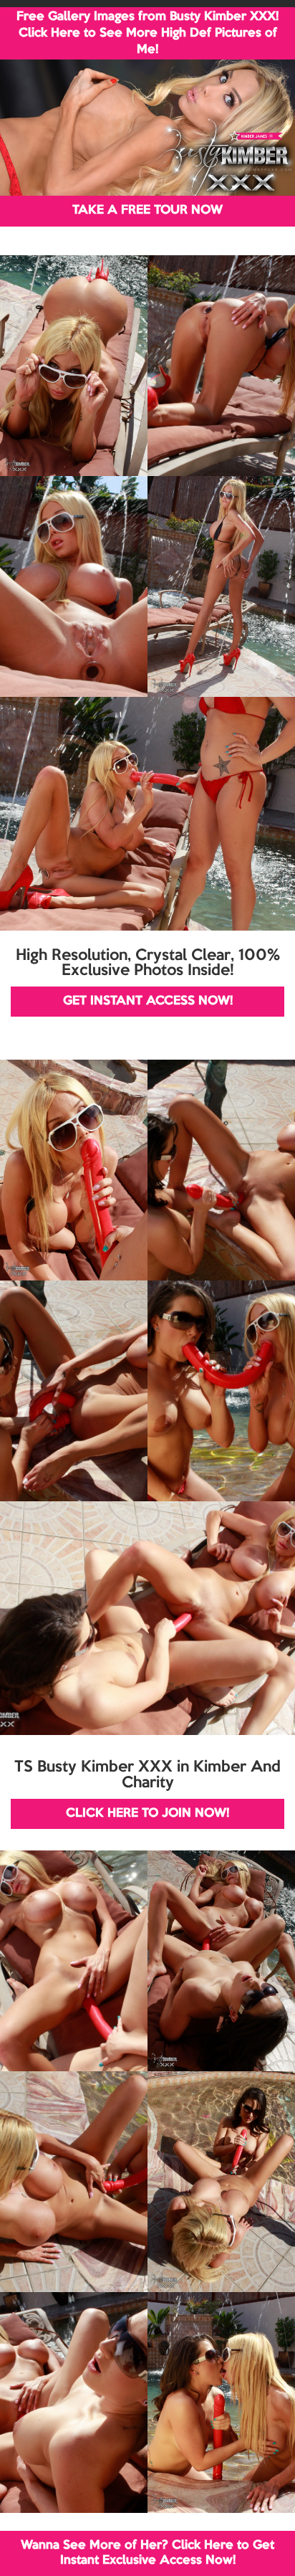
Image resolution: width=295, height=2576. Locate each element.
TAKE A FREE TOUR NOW (147, 210)
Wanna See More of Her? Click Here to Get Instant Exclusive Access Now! (147, 2553)
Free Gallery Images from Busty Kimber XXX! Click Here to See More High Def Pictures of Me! (147, 33)
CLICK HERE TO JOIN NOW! (147, 1814)
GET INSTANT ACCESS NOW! (148, 1001)
